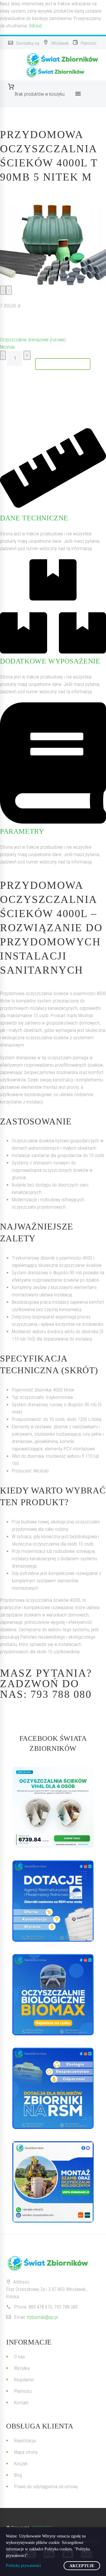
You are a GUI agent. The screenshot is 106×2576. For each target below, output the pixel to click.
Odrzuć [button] (35, 26)
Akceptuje (82, 2566)
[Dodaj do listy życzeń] (6, 323)
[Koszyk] (40, 87)
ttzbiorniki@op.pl (42, 2317)
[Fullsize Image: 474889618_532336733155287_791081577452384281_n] (53, 2182)
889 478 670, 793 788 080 (53, 2307)
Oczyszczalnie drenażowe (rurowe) (33, 340)
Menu (78, 94)
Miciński (8, 347)
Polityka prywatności (23, 2566)
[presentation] (3, 290)
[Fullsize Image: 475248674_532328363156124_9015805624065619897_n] (53, 1901)
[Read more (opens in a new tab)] (24, 43)
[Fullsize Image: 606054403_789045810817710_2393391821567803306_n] (53, 1807)
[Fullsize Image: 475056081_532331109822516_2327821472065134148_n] (53, 2088)
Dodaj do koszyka (63, 364)
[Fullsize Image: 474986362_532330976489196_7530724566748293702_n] (53, 1995)
